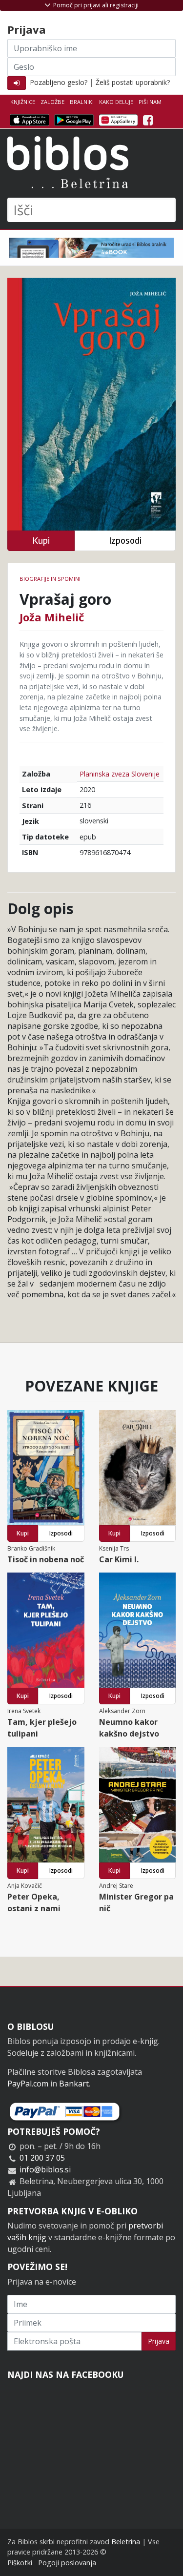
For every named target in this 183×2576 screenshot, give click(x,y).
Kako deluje (116, 102)
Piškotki (20, 2563)
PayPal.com (28, 2084)
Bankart (74, 2084)
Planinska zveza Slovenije (120, 774)
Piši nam (150, 102)
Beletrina (126, 2542)
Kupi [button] (41, 541)
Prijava (159, 2341)
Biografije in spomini (50, 579)
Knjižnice (23, 102)
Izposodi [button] (125, 541)
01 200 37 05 (42, 2158)
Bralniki (82, 102)
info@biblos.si (45, 2169)
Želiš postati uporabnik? (133, 82)
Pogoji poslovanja (67, 2563)
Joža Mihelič (52, 617)
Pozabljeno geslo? (59, 82)
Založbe (52, 102)
